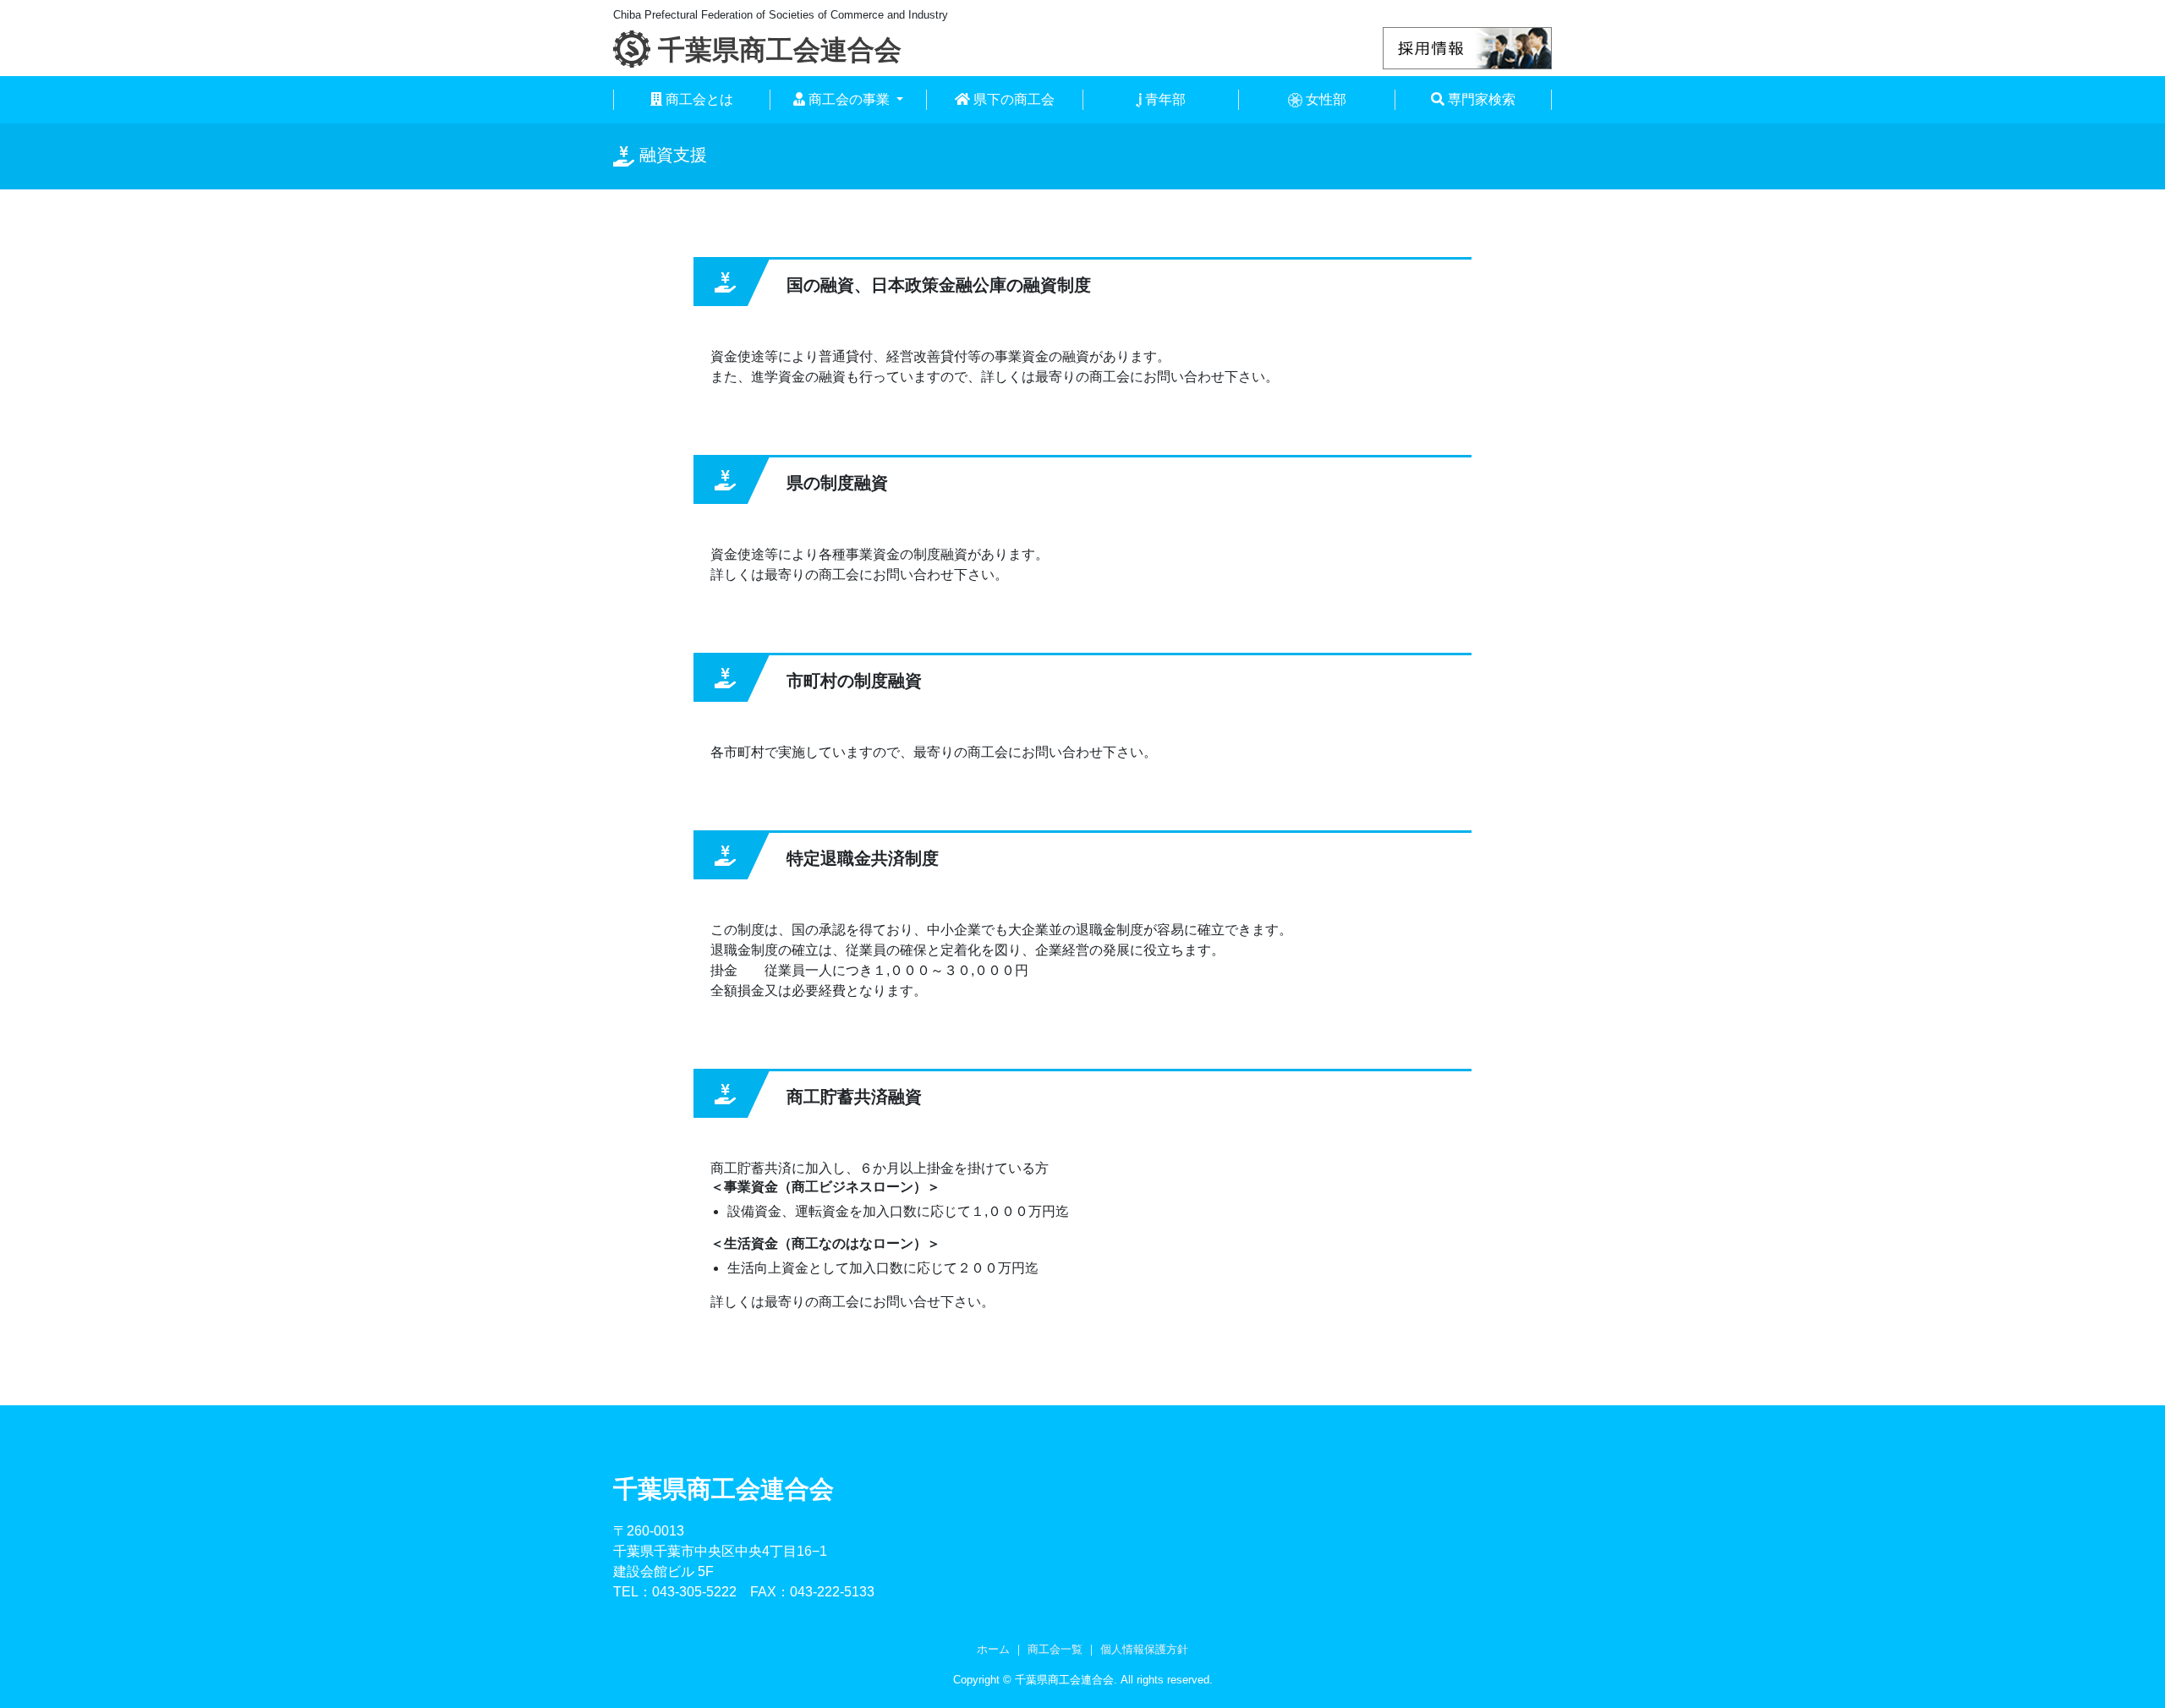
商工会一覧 (1055, 1649)
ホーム (993, 1649)
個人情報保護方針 (1144, 1649)
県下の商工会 (1012, 99)
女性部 (1324, 99)
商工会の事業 (849, 99)
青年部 (1164, 99)
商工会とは (698, 99)
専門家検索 (1480, 99)
